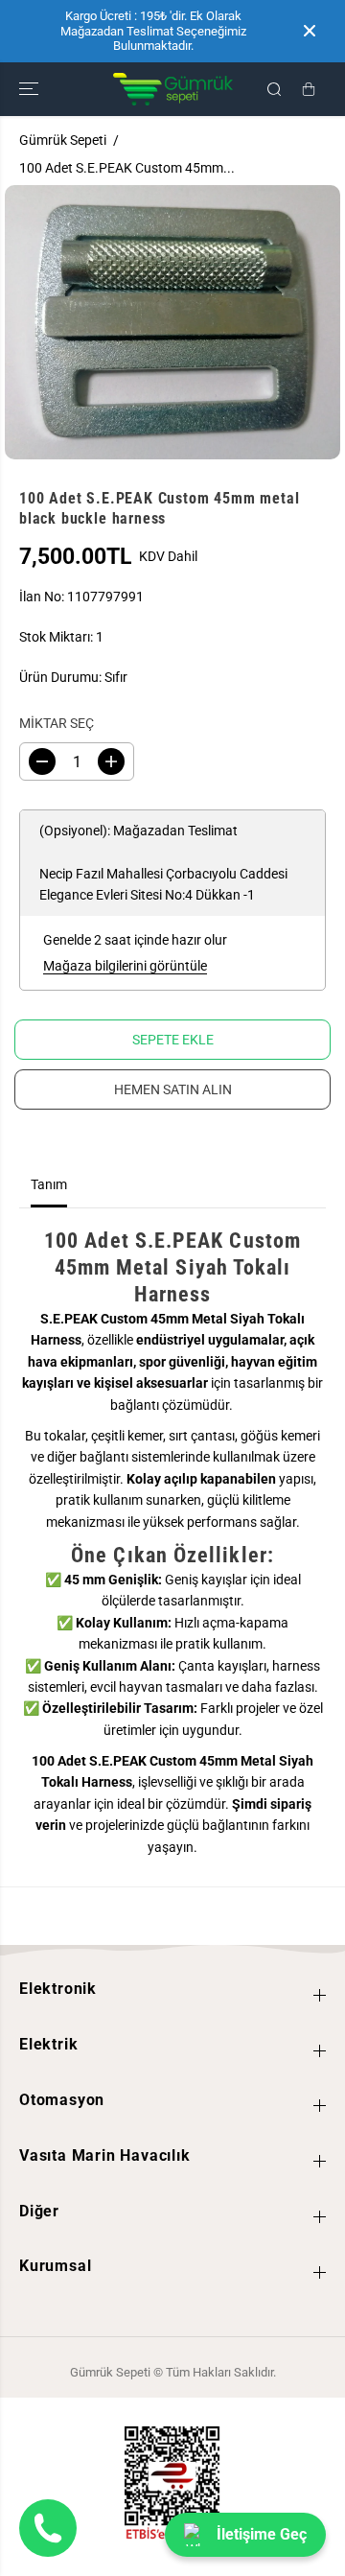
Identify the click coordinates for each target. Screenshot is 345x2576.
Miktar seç (57, 723)
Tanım (49, 1184)
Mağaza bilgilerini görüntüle (125, 966)
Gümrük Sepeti (63, 140)
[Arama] (274, 89)
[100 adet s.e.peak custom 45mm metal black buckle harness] (172, 322)
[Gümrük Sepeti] (173, 89)
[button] (31, 89)
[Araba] (309, 89)
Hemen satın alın (173, 1089)
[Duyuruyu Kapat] (310, 31)
